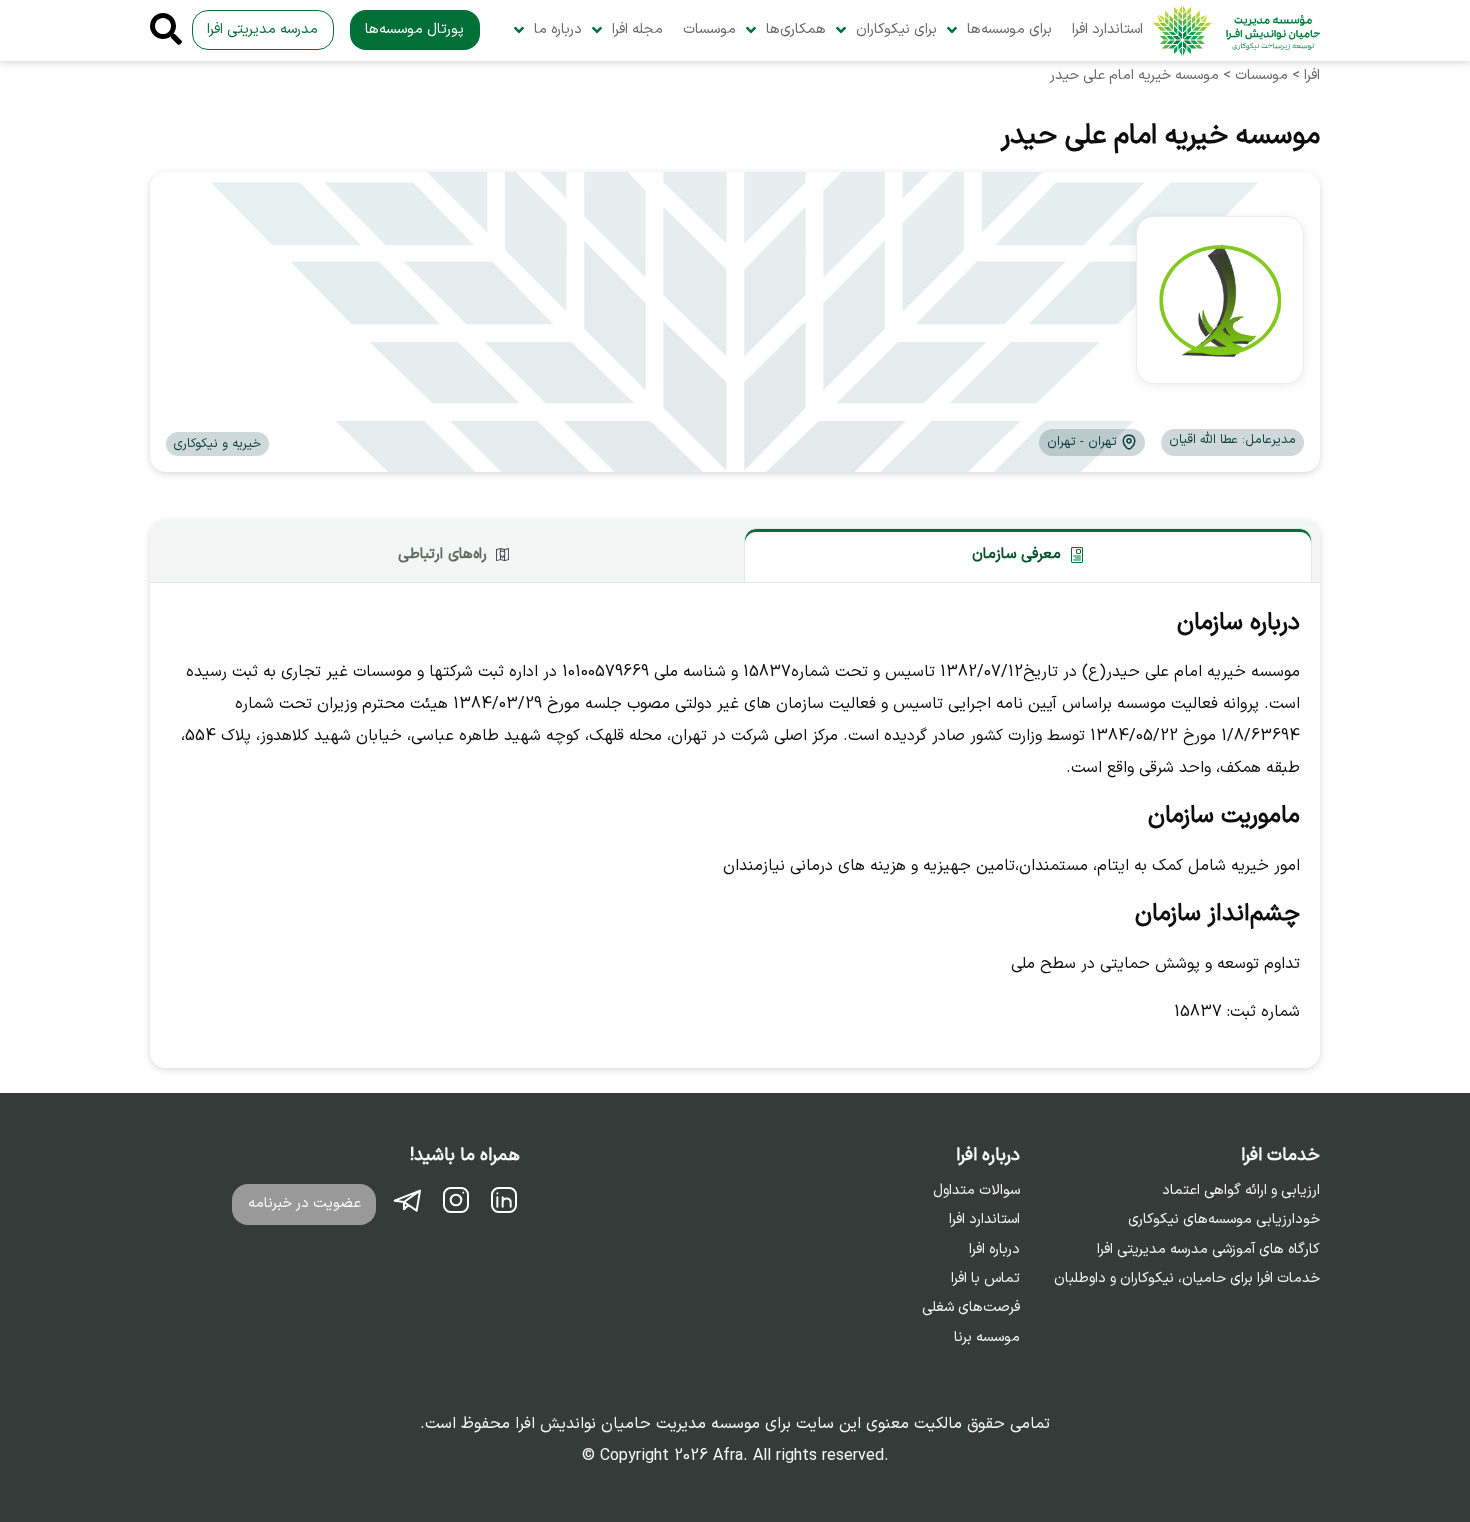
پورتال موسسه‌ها (414, 29)
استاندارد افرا (1107, 29)
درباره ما (558, 29)
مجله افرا (637, 29)
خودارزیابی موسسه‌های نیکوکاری (1224, 1220)
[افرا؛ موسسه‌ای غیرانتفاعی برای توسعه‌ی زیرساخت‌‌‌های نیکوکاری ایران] (1236, 30)
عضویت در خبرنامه (304, 1203)
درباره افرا (994, 1250)
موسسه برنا (987, 1338)
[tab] (1028, 555)
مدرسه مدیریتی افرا (262, 29)
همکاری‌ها (796, 29)
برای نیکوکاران (896, 29)
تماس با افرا (985, 1279)
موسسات (709, 29)
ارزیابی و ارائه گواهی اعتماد (1241, 1191)
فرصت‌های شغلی (971, 1308)
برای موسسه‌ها (1009, 29)
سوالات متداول (976, 1191)
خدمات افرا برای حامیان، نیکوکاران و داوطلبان (1187, 1279)
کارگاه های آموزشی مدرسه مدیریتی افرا (1208, 1250)
